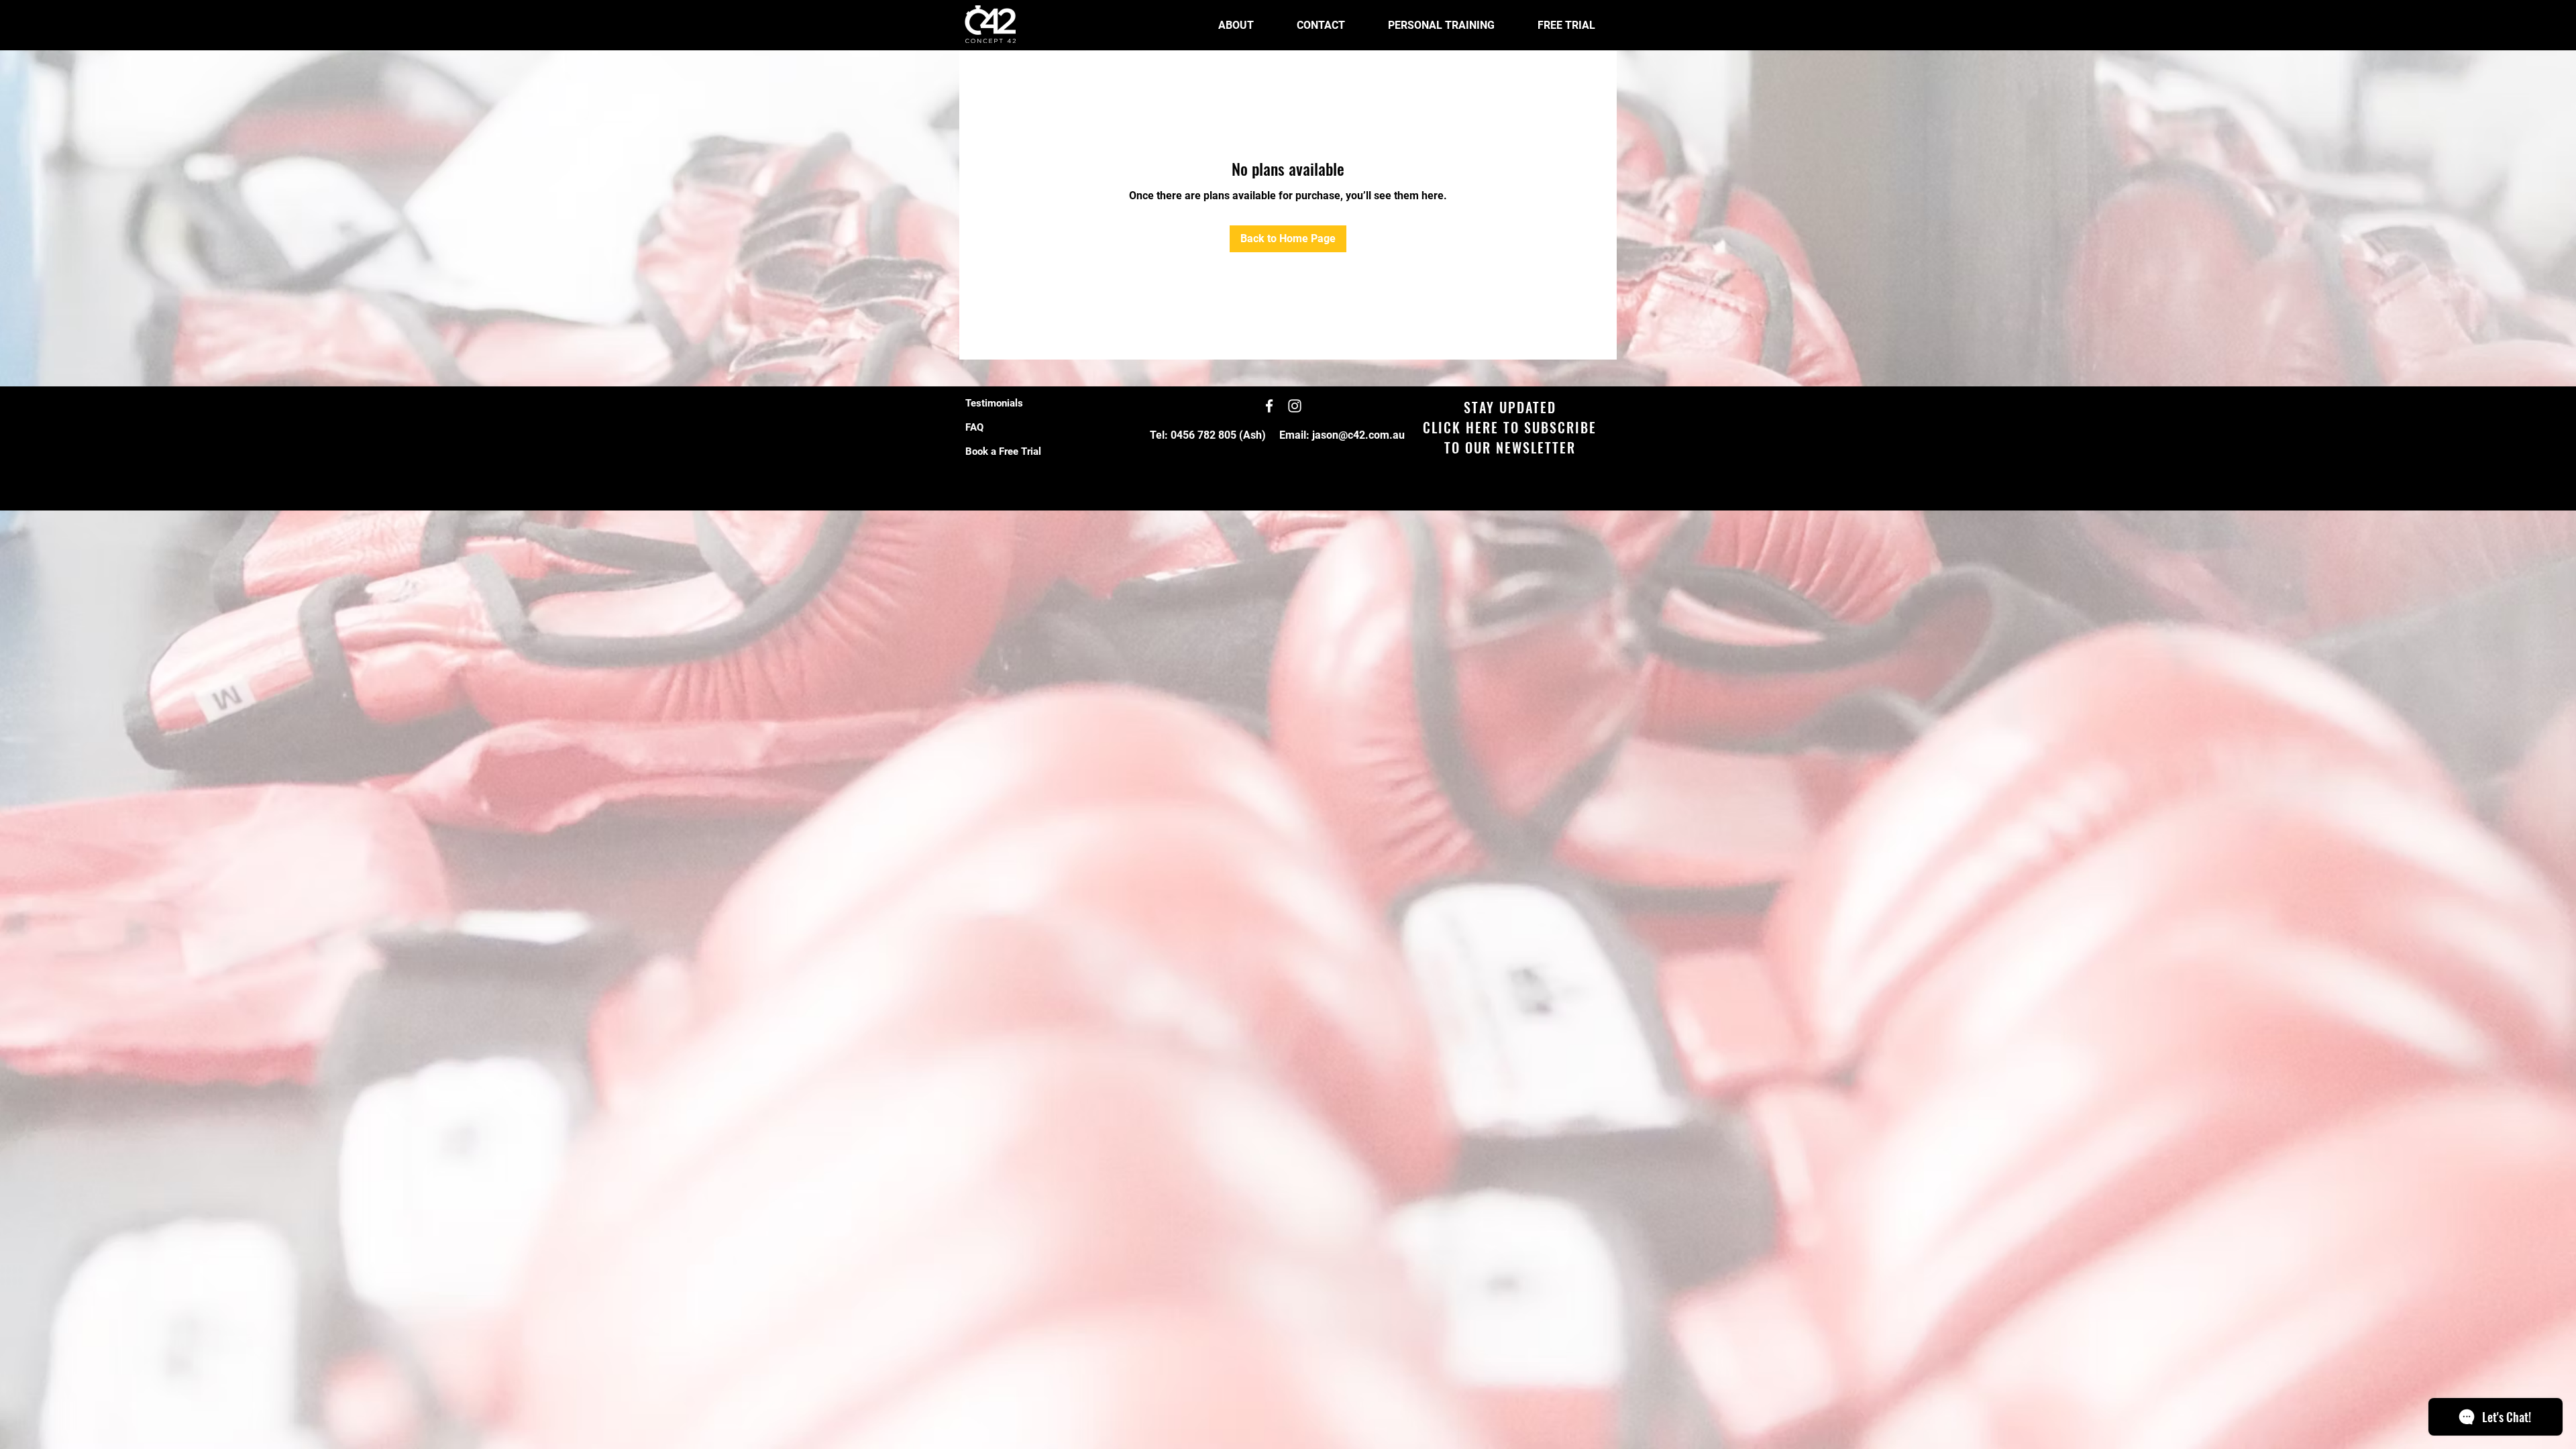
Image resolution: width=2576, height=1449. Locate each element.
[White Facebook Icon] (1269, 406)
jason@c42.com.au (1358, 435)
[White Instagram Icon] (1295, 406)
